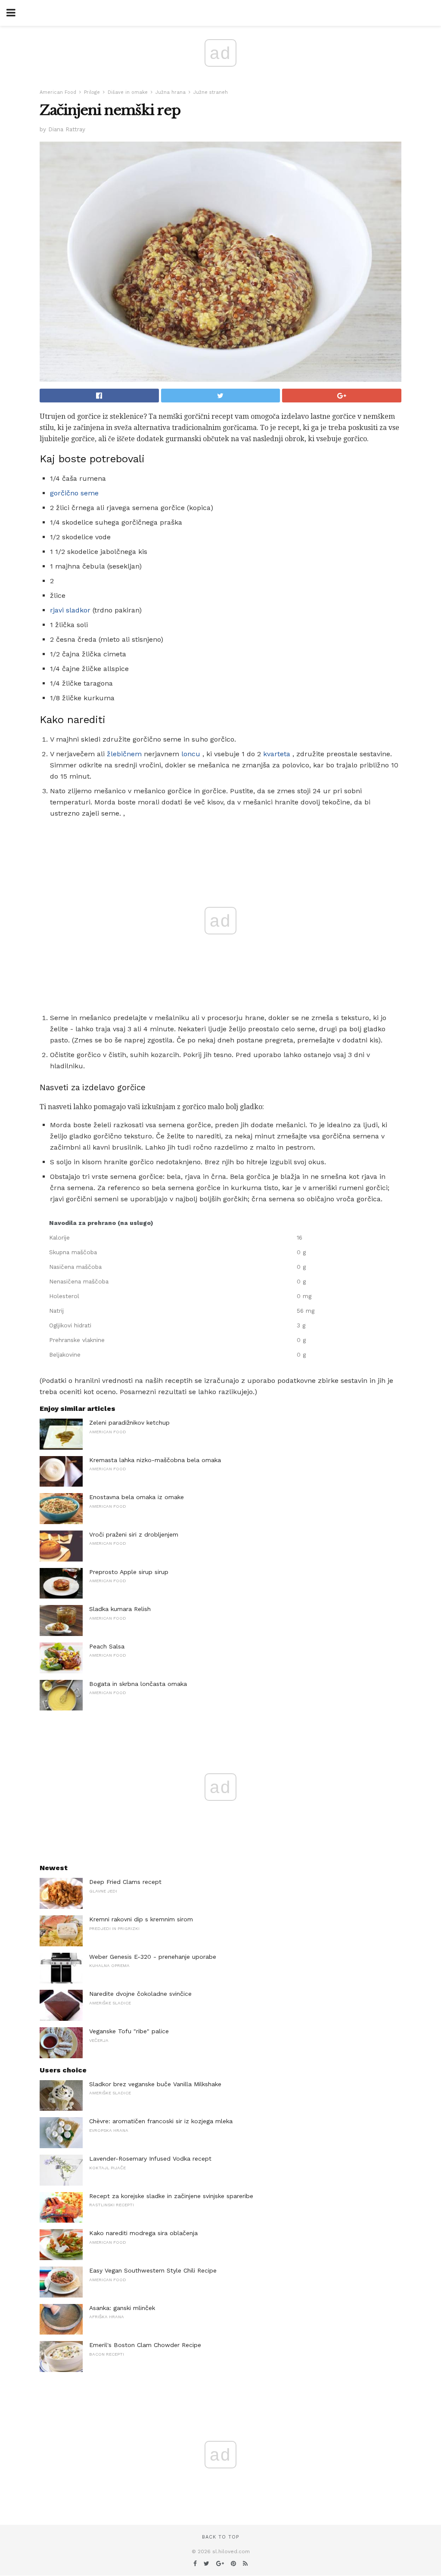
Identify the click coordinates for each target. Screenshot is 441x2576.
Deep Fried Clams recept (125, 1882)
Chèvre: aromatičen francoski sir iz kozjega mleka (161, 2121)
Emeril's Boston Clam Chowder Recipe (145, 2345)
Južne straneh (211, 92)
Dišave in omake (128, 92)
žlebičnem (124, 754)
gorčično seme (74, 493)
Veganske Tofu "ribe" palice (129, 2031)
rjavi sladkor (70, 610)
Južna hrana (171, 92)
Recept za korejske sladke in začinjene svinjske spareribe (171, 2196)
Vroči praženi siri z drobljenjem (134, 1534)
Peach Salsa (107, 1646)
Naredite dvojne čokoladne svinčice (140, 1994)
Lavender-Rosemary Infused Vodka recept (150, 2159)
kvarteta (277, 754)
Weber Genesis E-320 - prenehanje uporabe (153, 1957)
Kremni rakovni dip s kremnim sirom (141, 1919)
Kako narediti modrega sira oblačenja (143, 2233)
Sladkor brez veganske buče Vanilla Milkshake (155, 2084)
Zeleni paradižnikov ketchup (129, 1423)
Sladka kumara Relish (120, 1609)
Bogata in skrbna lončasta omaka (138, 1684)
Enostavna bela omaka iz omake (137, 1497)
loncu (191, 754)
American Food (58, 92)
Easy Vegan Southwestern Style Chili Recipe (153, 2270)
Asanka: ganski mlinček (122, 2308)
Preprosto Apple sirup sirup (129, 1572)
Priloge (92, 92)
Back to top (220, 2537)
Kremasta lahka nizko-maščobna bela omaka (155, 1460)
